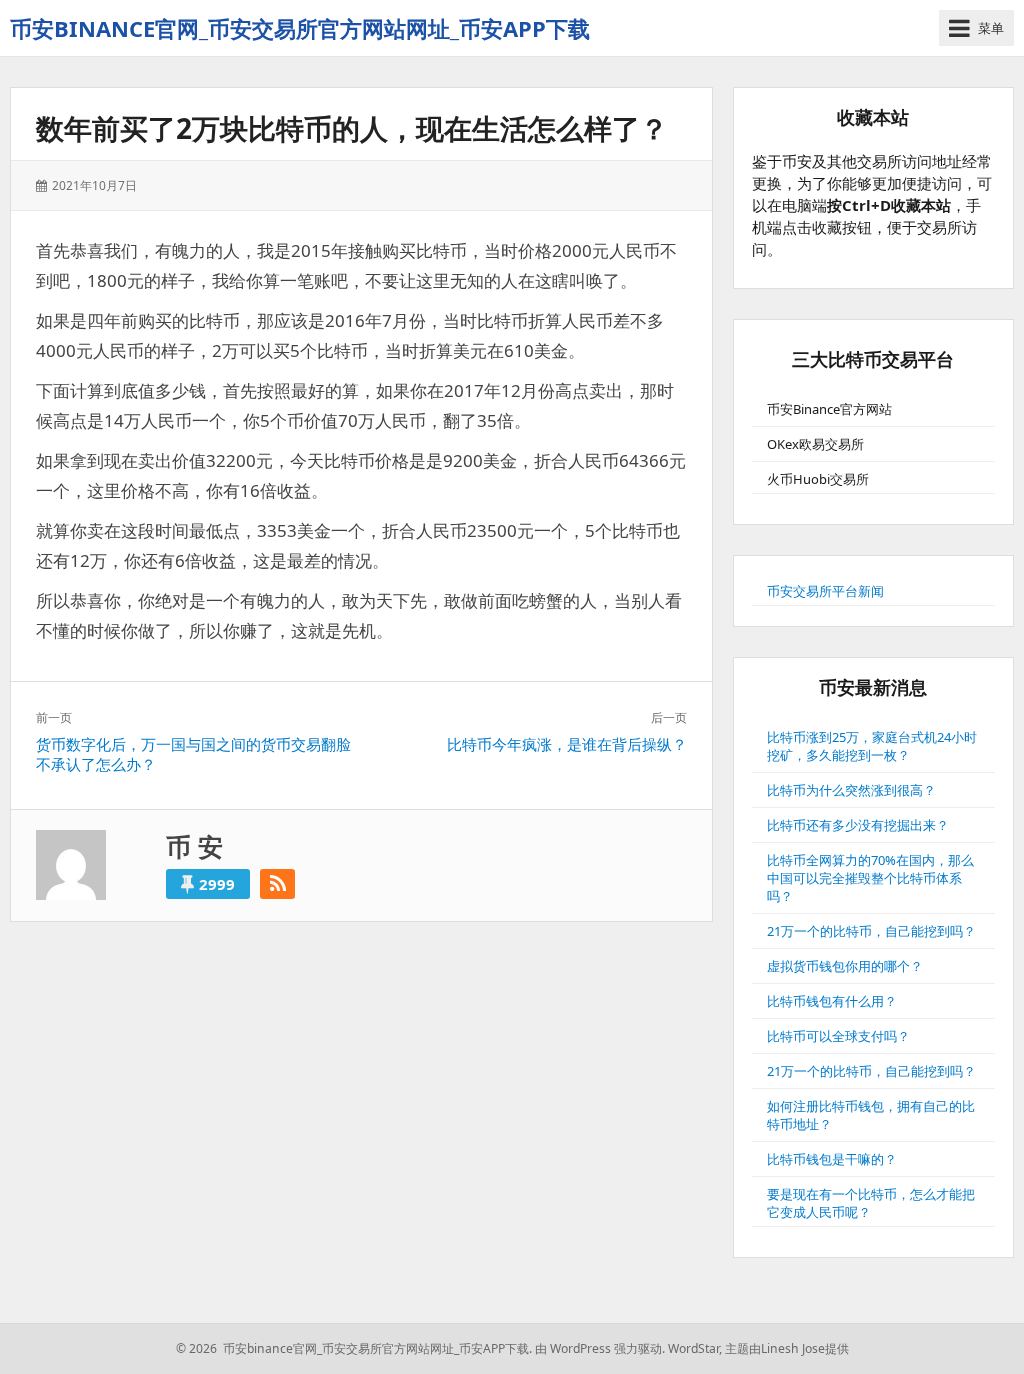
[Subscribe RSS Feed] (277, 884)
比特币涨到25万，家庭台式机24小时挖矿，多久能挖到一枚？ (872, 746)
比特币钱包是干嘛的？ (832, 1159)
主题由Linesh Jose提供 (787, 1348)
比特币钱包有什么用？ (832, 1001)
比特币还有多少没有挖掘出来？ (858, 825)
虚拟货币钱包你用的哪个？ (845, 966)
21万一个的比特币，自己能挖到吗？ (871, 931)
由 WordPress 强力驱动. (600, 1348)
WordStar (693, 1348)
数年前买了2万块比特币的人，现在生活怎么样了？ (352, 128)
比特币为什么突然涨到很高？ (851, 790)
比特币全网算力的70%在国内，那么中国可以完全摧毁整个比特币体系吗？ (870, 878)
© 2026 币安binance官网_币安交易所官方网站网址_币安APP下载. (354, 1348)
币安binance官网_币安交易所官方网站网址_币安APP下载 (300, 28)
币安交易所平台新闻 (825, 591)
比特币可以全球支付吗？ (838, 1036)
